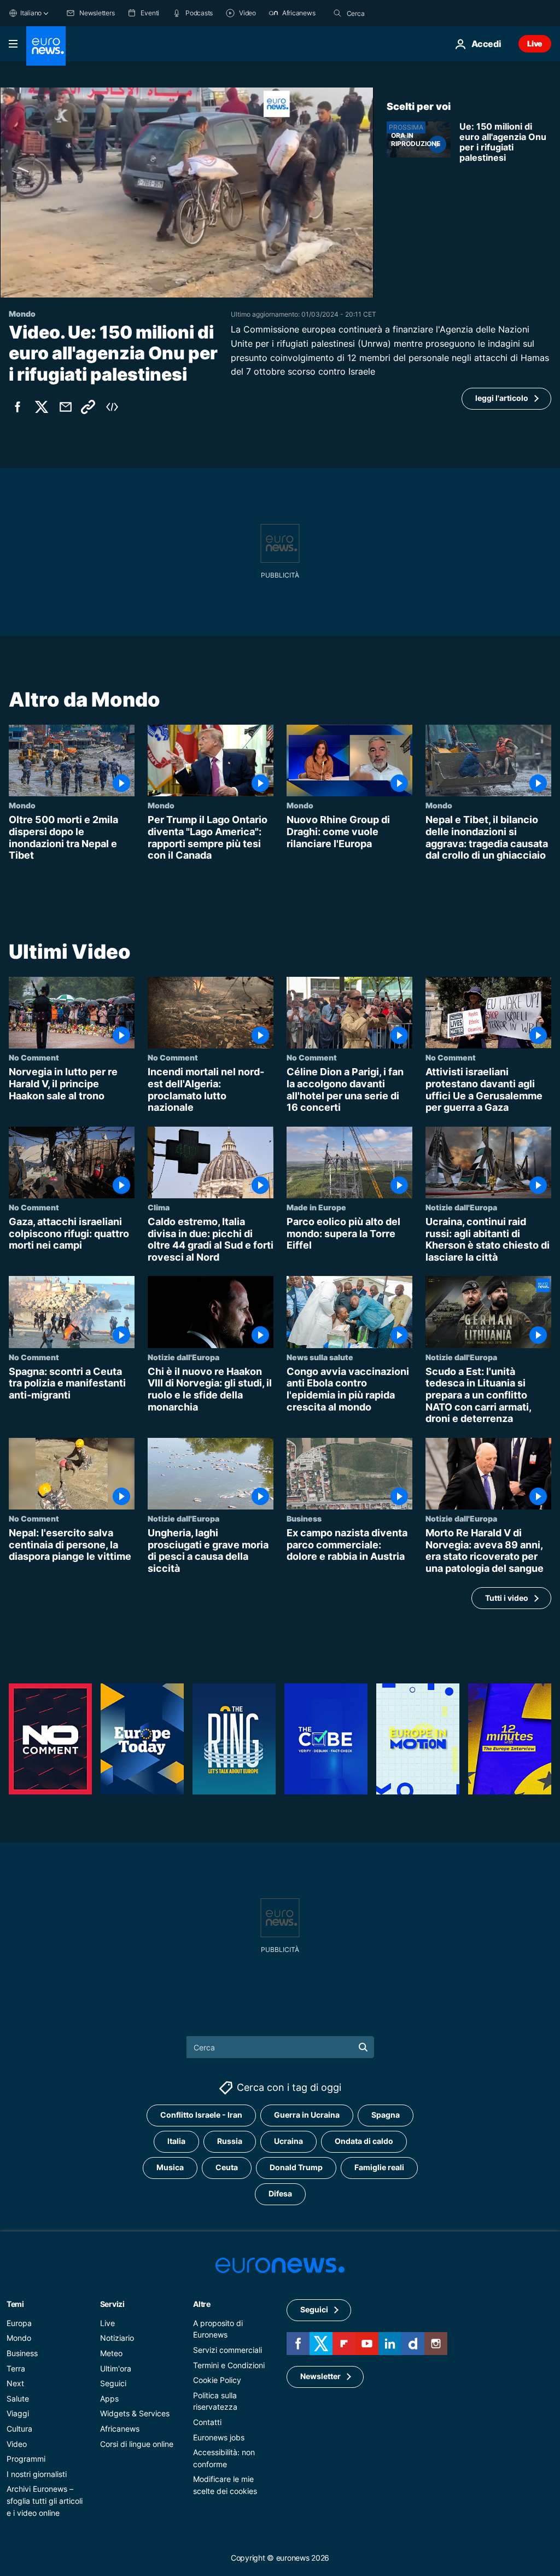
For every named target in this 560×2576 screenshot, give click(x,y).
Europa (19, 2323)
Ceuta (227, 2167)
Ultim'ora (116, 2368)
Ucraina (288, 2141)
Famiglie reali (379, 2167)
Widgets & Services (135, 2413)
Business (304, 1518)
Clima (159, 1207)
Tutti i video (507, 1598)
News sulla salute (320, 1357)
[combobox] (393, 13)
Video (17, 2444)
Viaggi (18, 2413)
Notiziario (117, 2338)
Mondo (22, 806)
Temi (15, 2304)
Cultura (19, 2429)
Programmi (26, 2459)
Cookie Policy (217, 2380)
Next (15, 2383)
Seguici (113, 2383)
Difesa (280, 2193)
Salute (18, 2399)
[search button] (337, 13)
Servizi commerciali (227, 2350)
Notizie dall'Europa (461, 1207)
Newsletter (320, 2376)
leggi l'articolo (502, 398)
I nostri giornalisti (37, 2474)
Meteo (111, 2353)
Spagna (386, 2115)
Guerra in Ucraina (307, 2115)
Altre (202, 2304)
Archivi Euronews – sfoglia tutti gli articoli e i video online (45, 2501)
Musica (170, 2167)
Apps (109, 2399)
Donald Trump (296, 2167)
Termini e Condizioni (229, 2365)
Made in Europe (316, 1207)
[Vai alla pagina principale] (46, 46)
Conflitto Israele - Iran (201, 2115)
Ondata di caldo (364, 2141)
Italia (176, 2141)
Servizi (112, 2304)
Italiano (31, 13)
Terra (16, 2368)
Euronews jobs (219, 2437)
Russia (230, 2141)
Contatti (207, 2422)
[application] (187, 193)
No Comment (34, 1057)
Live (535, 43)
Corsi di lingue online (137, 2444)
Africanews (120, 2429)
